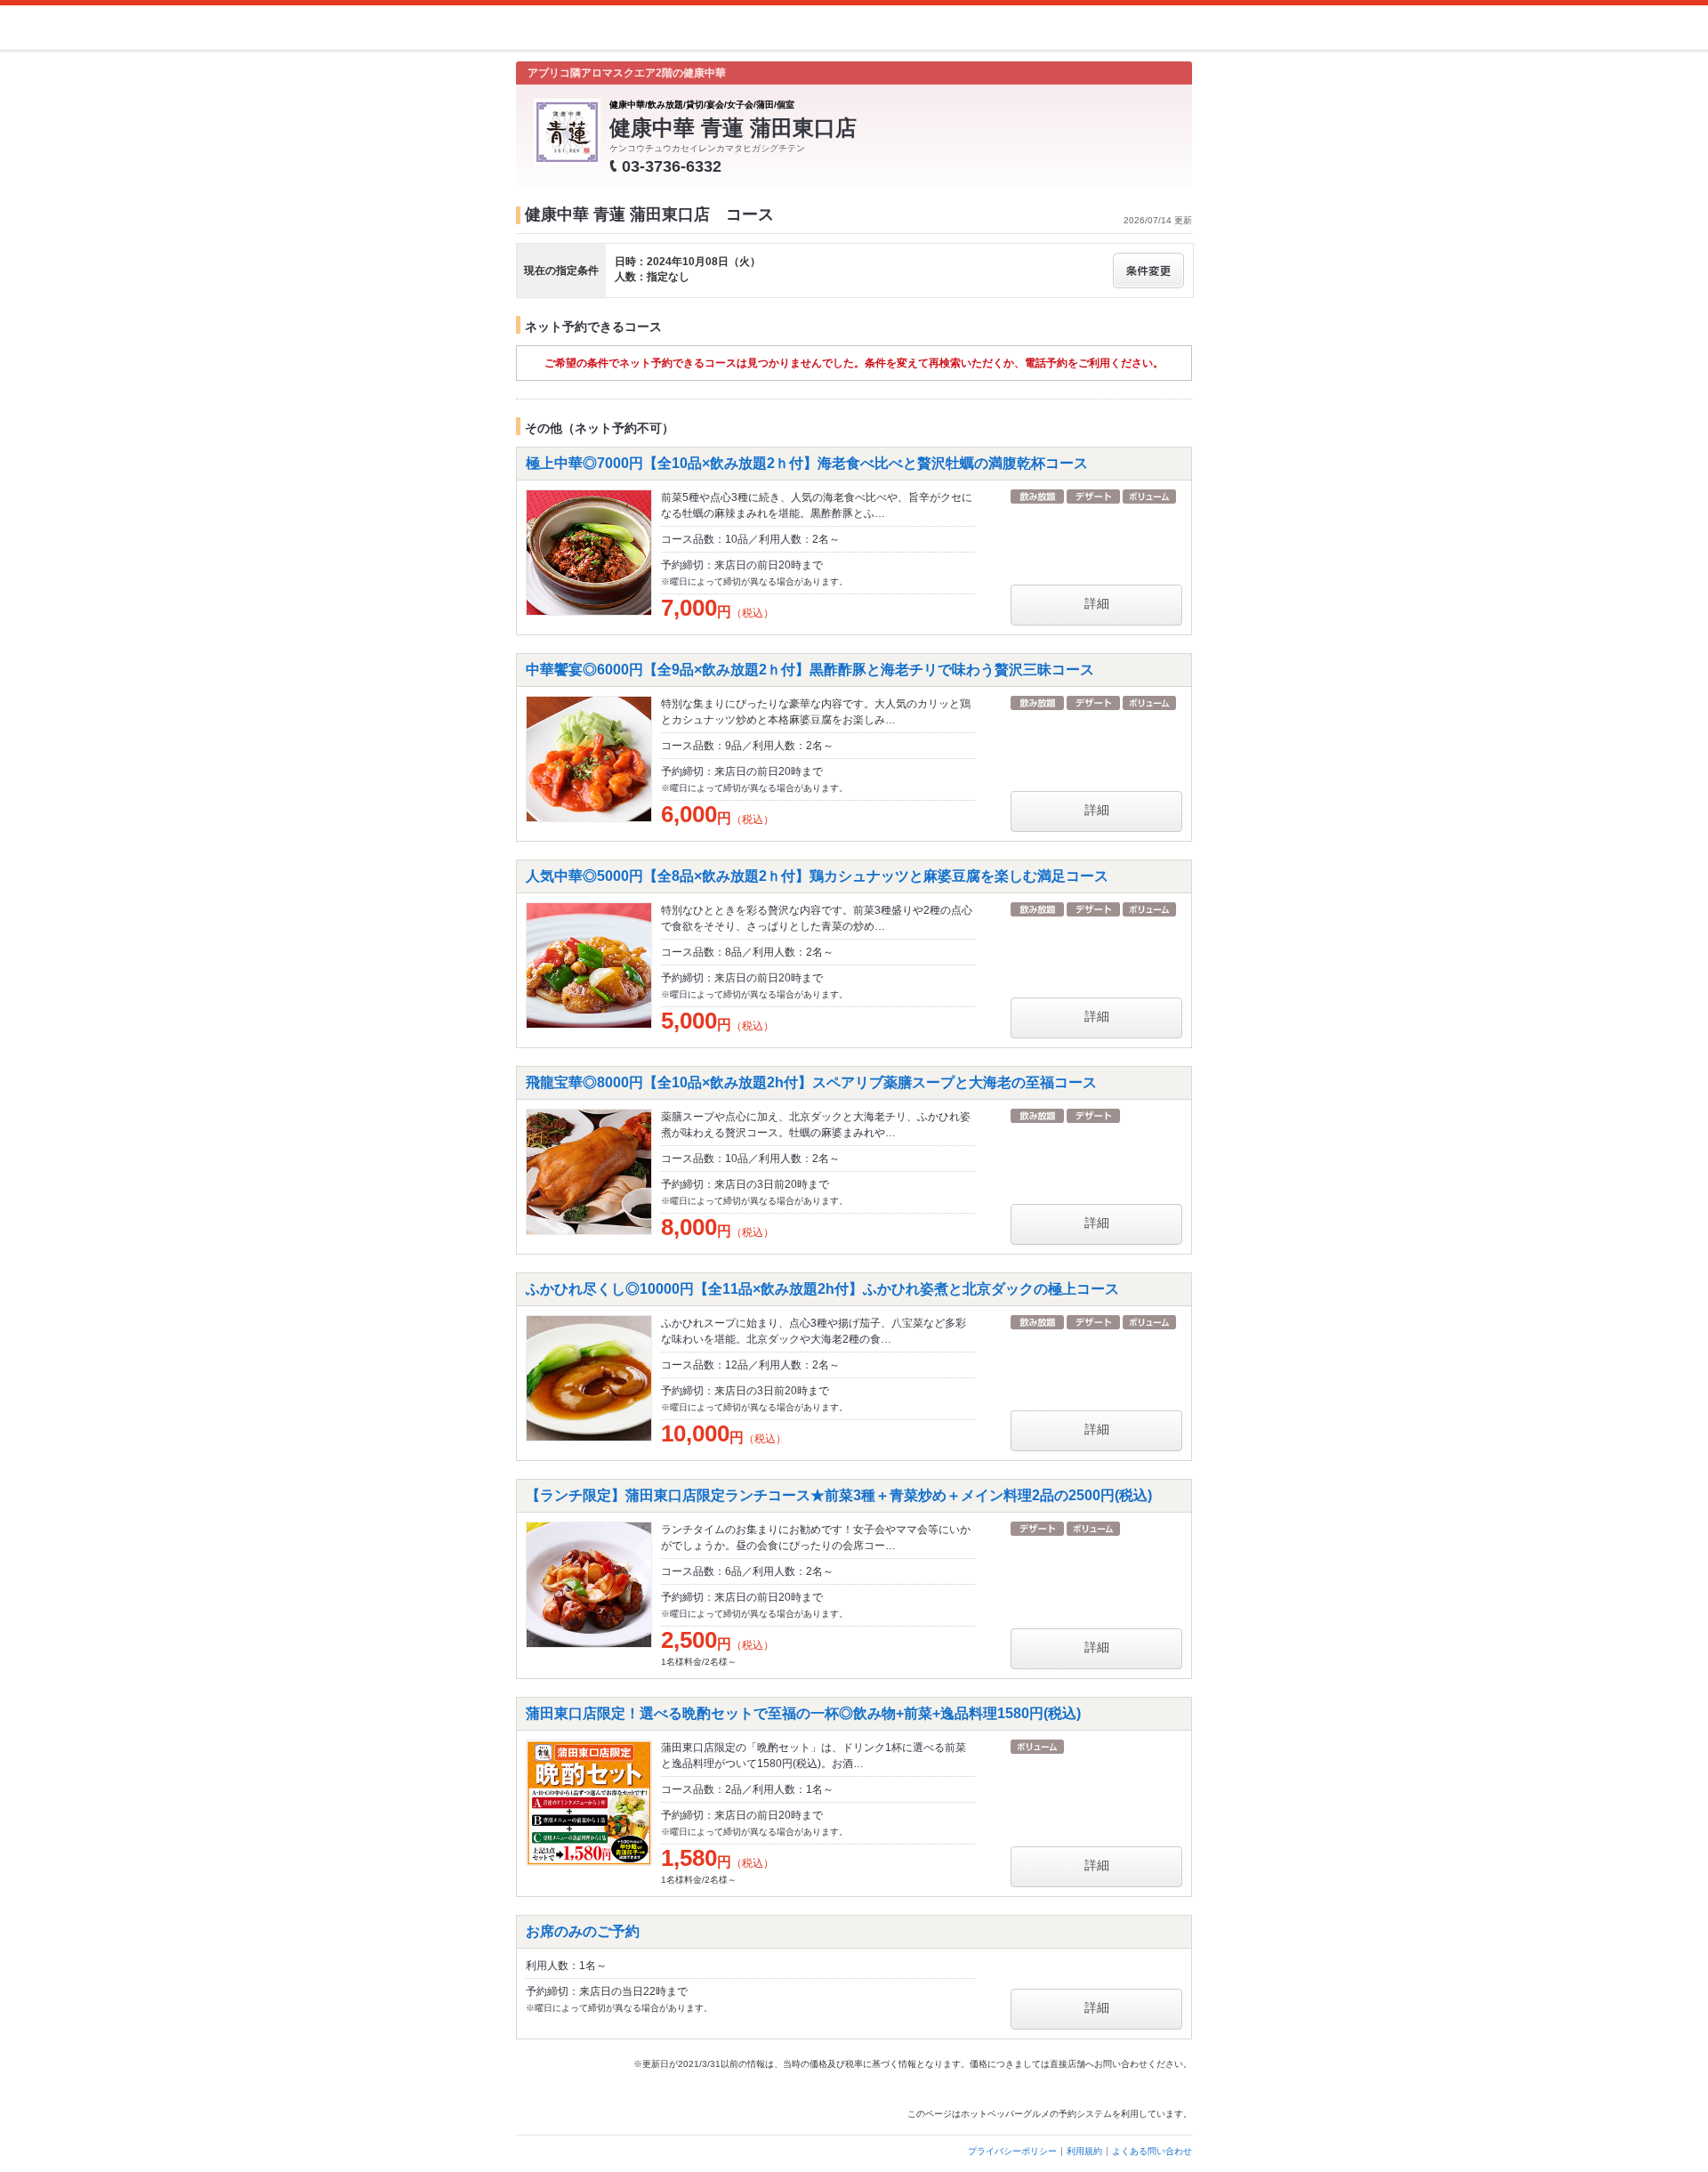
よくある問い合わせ (1152, 2151)
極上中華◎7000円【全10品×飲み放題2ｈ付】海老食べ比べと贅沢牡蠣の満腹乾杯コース (807, 463)
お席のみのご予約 (583, 1931)
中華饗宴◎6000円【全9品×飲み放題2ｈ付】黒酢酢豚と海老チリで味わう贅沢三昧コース (810, 670)
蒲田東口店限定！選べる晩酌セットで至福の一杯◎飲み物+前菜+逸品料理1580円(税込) (803, 1713)
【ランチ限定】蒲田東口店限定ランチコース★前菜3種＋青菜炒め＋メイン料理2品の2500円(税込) (839, 1495)
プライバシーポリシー (1012, 2151)
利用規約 (1084, 2151)
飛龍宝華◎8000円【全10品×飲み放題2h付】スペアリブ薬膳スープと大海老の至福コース (811, 1082)
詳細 (1097, 603)
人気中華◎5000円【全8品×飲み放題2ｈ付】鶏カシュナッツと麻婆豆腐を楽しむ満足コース (817, 876)
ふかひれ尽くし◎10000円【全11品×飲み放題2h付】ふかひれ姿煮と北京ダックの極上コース (822, 1289)
